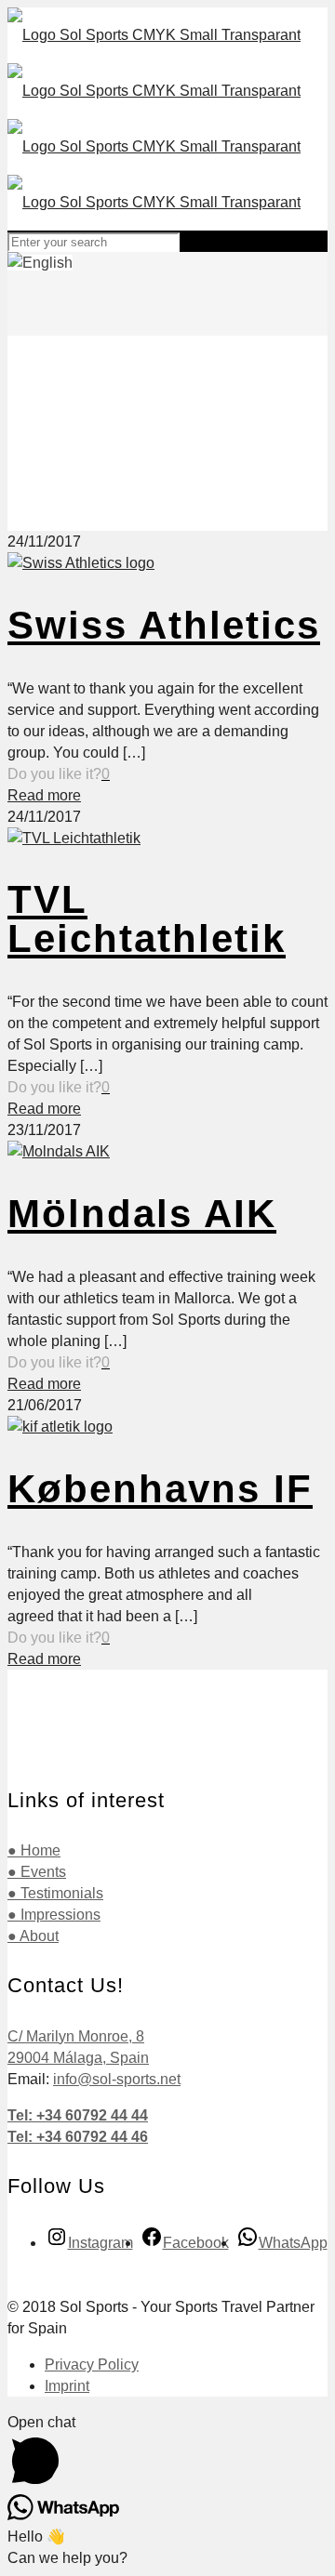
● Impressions (54, 1915)
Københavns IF (160, 1489)
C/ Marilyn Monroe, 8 (76, 2036)
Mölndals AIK (142, 1214)
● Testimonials (55, 1893)
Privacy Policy (92, 2365)
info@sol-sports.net (117, 2079)
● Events (37, 1872)
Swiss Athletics (164, 625)
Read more (44, 795)
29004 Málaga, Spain (78, 2058)
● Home (34, 1850)
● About (33, 1936)
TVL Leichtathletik (147, 919)
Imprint (67, 2386)
